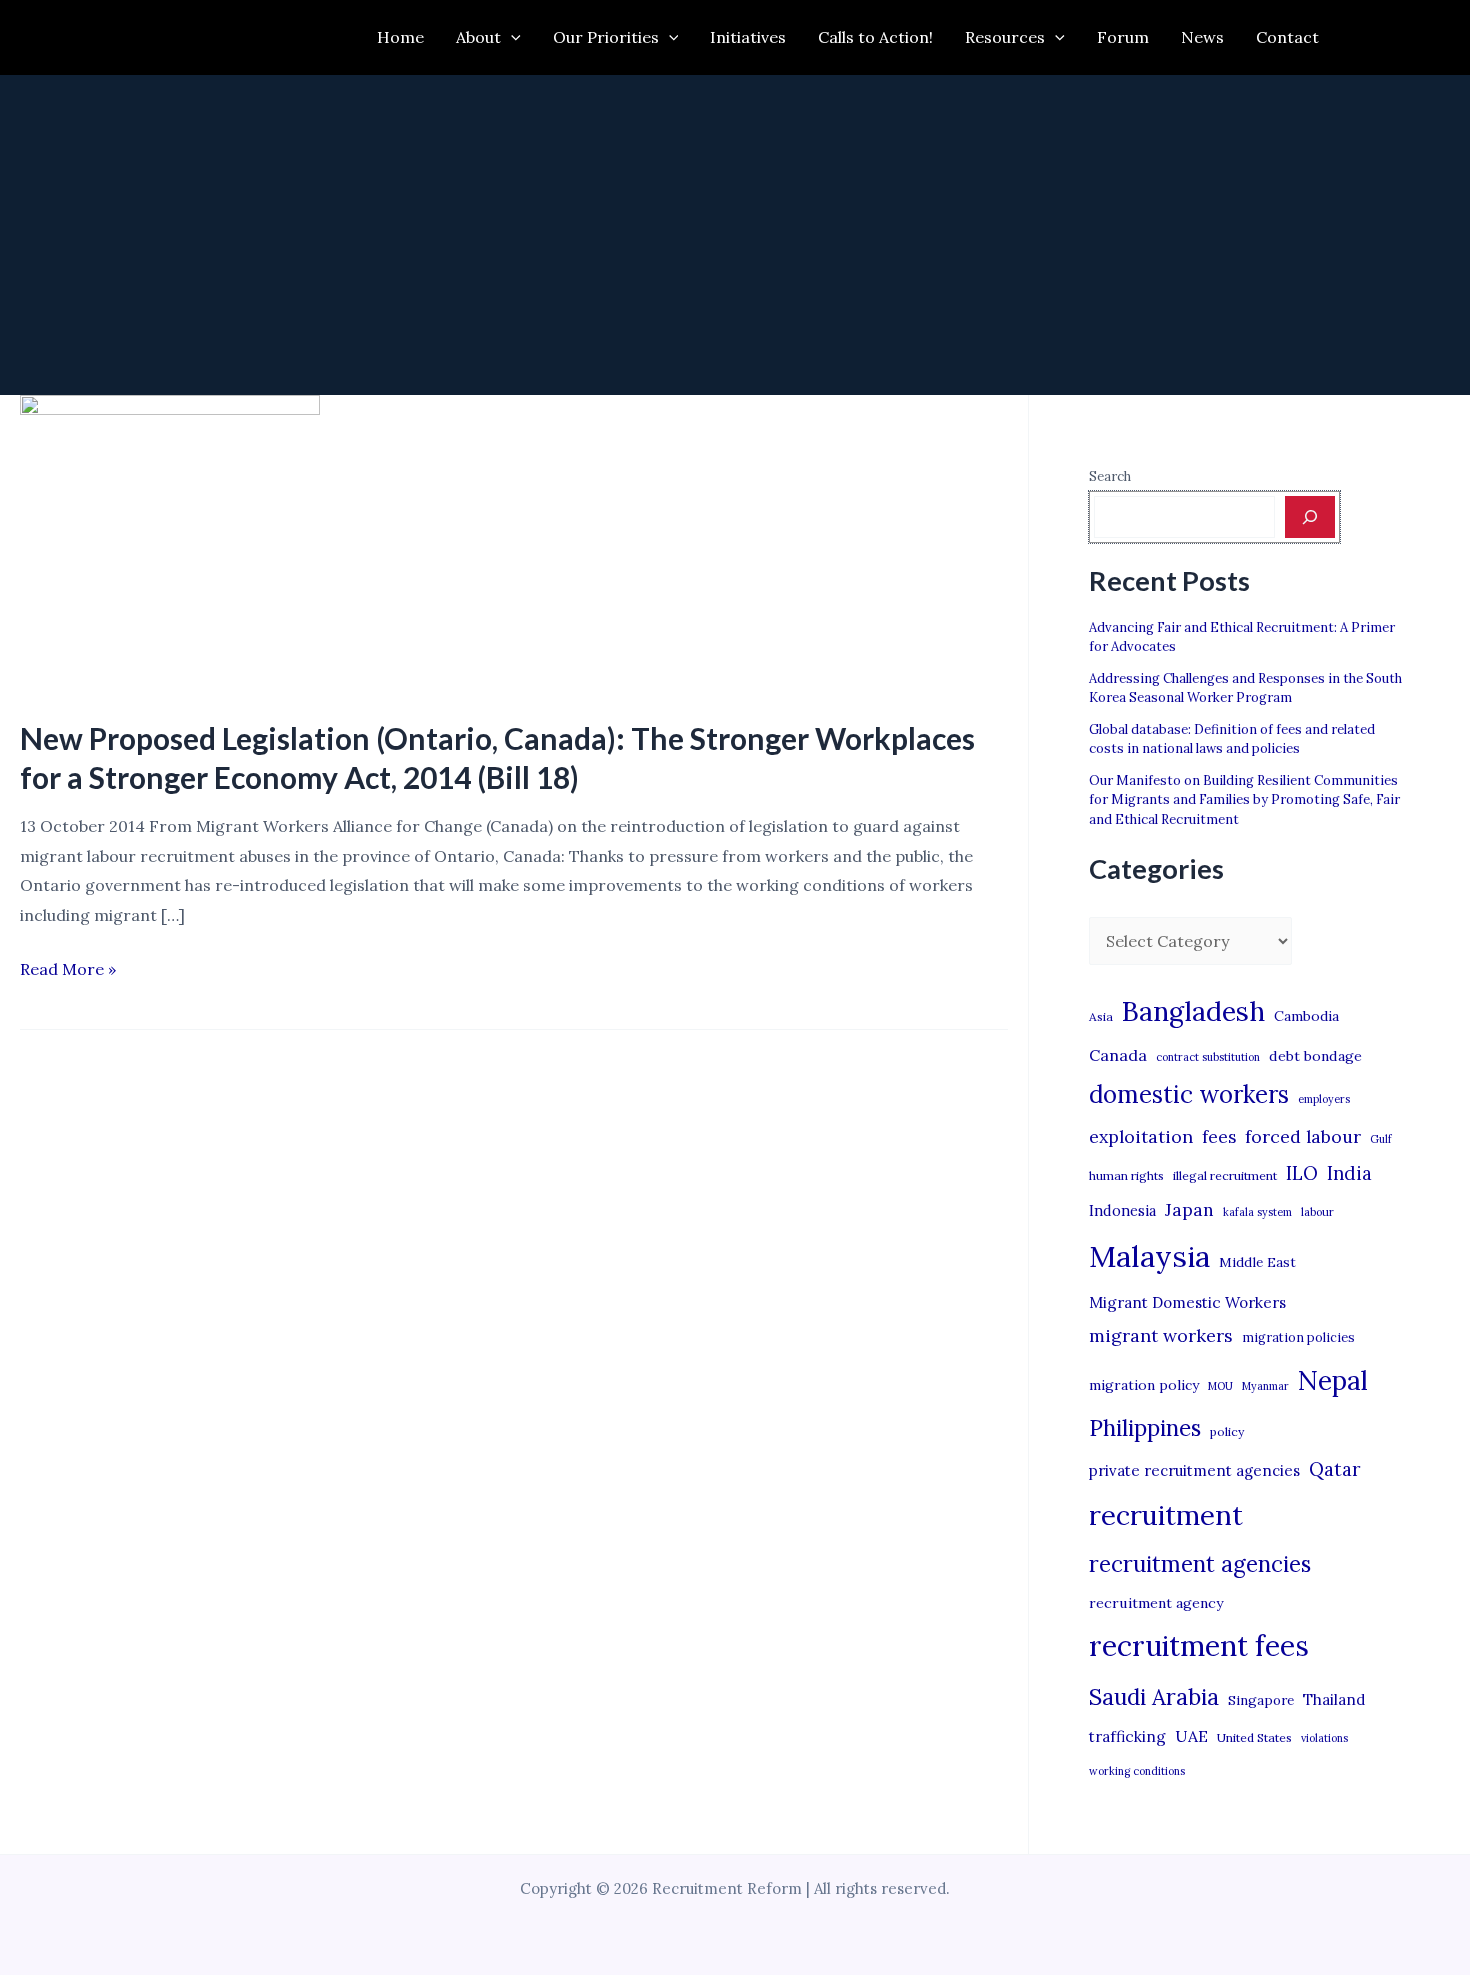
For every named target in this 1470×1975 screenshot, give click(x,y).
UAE (1191, 1736)
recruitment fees (1199, 1645)
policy (1227, 1431)
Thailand (1334, 1699)
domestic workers (1189, 1094)
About (478, 37)
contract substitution (1208, 1057)
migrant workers (1161, 1335)
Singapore (1261, 1700)
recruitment (1166, 1515)
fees (1219, 1137)
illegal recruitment (1225, 1175)
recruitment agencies (1200, 1564)
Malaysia (1149, 1256)
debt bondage (1315, 1056)
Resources (1005, 37)
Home (400, 37)
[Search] (1310, 517)
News (1202, 37)
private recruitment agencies (1194, 1470)
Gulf (1381, 1139)
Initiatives (748, 37)
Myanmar (1265, 1386)
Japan (1189, 1209)
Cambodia (1306, 1016)
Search (1110, 476)
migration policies (1298, 1337)
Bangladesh (1193, 1011)
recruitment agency (1156, 1603)
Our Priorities (606, 37)
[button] (511, 37)
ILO (1302, 1173)
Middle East (1257, 1262)
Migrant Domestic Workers (1187, 1302)
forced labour (1303, 1136)
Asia (1101, 1016)
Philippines (1145, 1428)
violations (1324, 1738)
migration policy (1144, 1385)
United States (1254, 1737)
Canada (1118, 1055)
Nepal (1333, 1380)
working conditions (1137, 1771)
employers (1324, 1099)
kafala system (1257, 1212)
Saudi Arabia (1154, 1697)
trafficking (1127, 1736)
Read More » (68, 971)
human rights (1126, 1175)
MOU (1220, 1386)
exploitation (1141, 1136)
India (1349, 1173)
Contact (1287, 37)
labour (1317, 1212)
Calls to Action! (875, 37)
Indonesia (1122, 1210)
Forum (1123, 37)
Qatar (1335, 1469)
